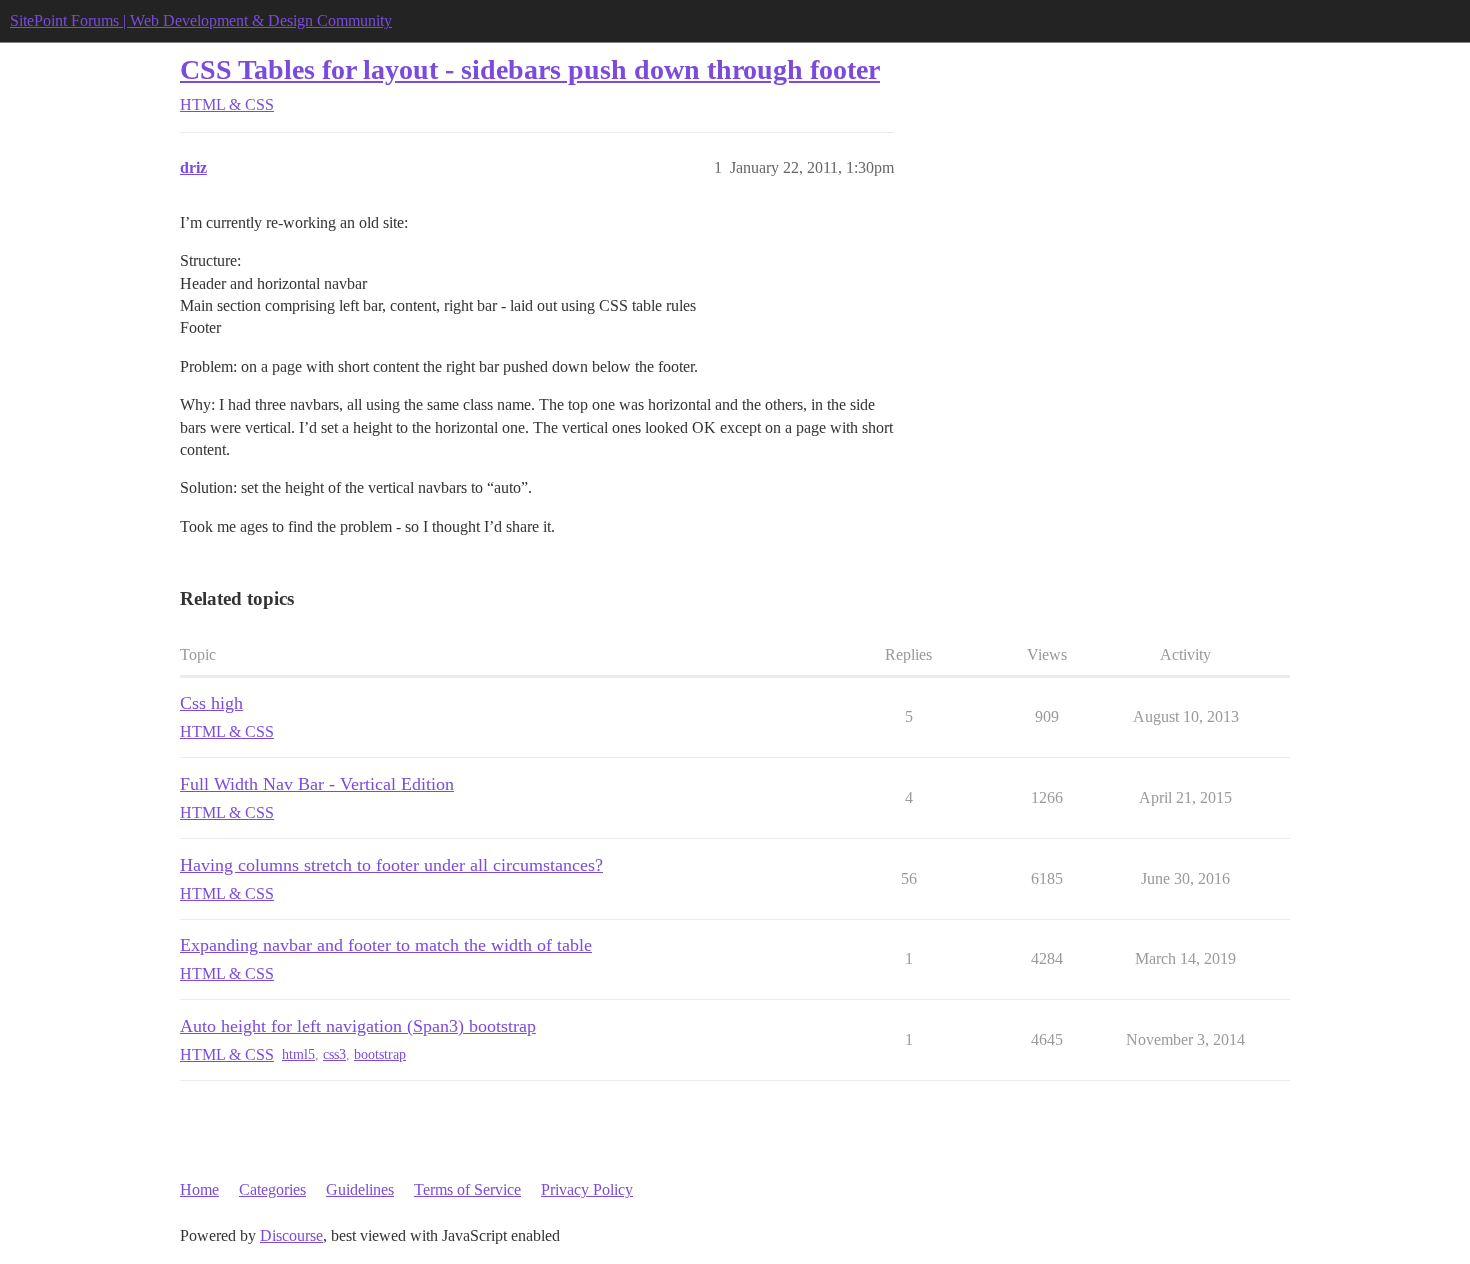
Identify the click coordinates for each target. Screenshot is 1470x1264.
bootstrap (380, 1054)
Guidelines (360, 1189)
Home (199, 1189)
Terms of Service (467, 1189)
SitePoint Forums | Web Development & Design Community (201, 20)
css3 (334, 1054)
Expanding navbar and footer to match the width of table (386, 945)
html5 (298, 1054)
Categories (272, 1189)
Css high (211, 703)
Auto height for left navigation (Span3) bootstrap (358, 1026)
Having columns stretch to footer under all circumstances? (391, 865)
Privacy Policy (587, 1189)
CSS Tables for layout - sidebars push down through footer (530, 69)
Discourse (291, 1235)
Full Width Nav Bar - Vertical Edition (317, 784)
